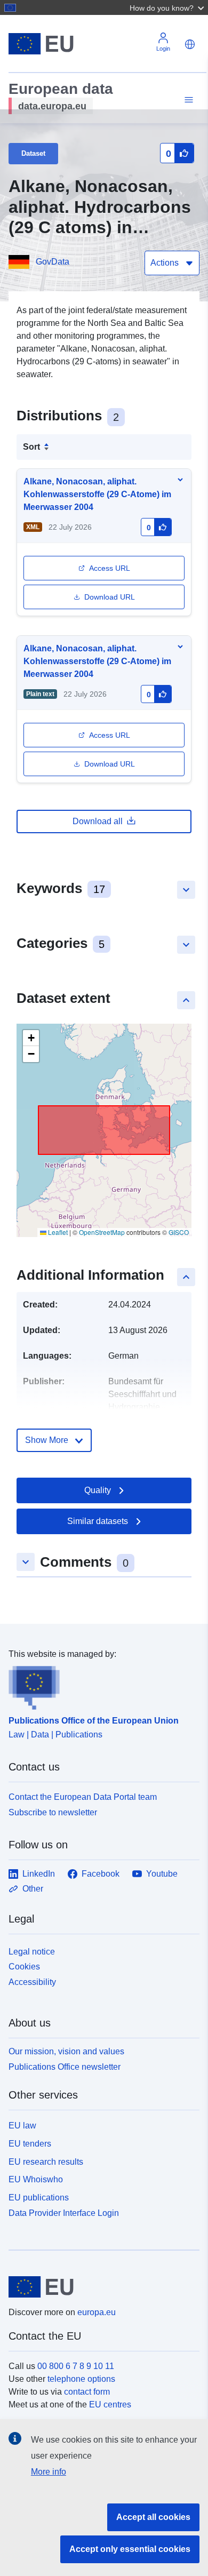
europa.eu (97, 2312)
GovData (53, 262)
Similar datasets (98, 1521)
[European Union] (100, 2287)
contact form (87, 2392)
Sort (31, 447)
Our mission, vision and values (66, 2051)
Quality (98, 1490)
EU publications (39, 2198)
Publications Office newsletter (65, 2067)
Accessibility (32, 1982)
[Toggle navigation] (187, 100)
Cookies (24, 1967)
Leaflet (57, 1232)
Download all (98, 821)
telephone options (81, 2379)
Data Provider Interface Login (64, 2213)
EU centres (110, 2404)
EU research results (46, 2162)
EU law (22, 2126)
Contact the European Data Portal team (83, 1797)
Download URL (110, 597)
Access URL (110, 568)
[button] (168, 7)
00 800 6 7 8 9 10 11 (76, 2366)
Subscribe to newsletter (53, 1812)
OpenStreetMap (102, 1232)
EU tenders (30, 2144)
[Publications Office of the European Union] (100, 1685)
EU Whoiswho (36, 2179)
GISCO (179, 1232)
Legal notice (32, 1952)
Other (33, 1889)
